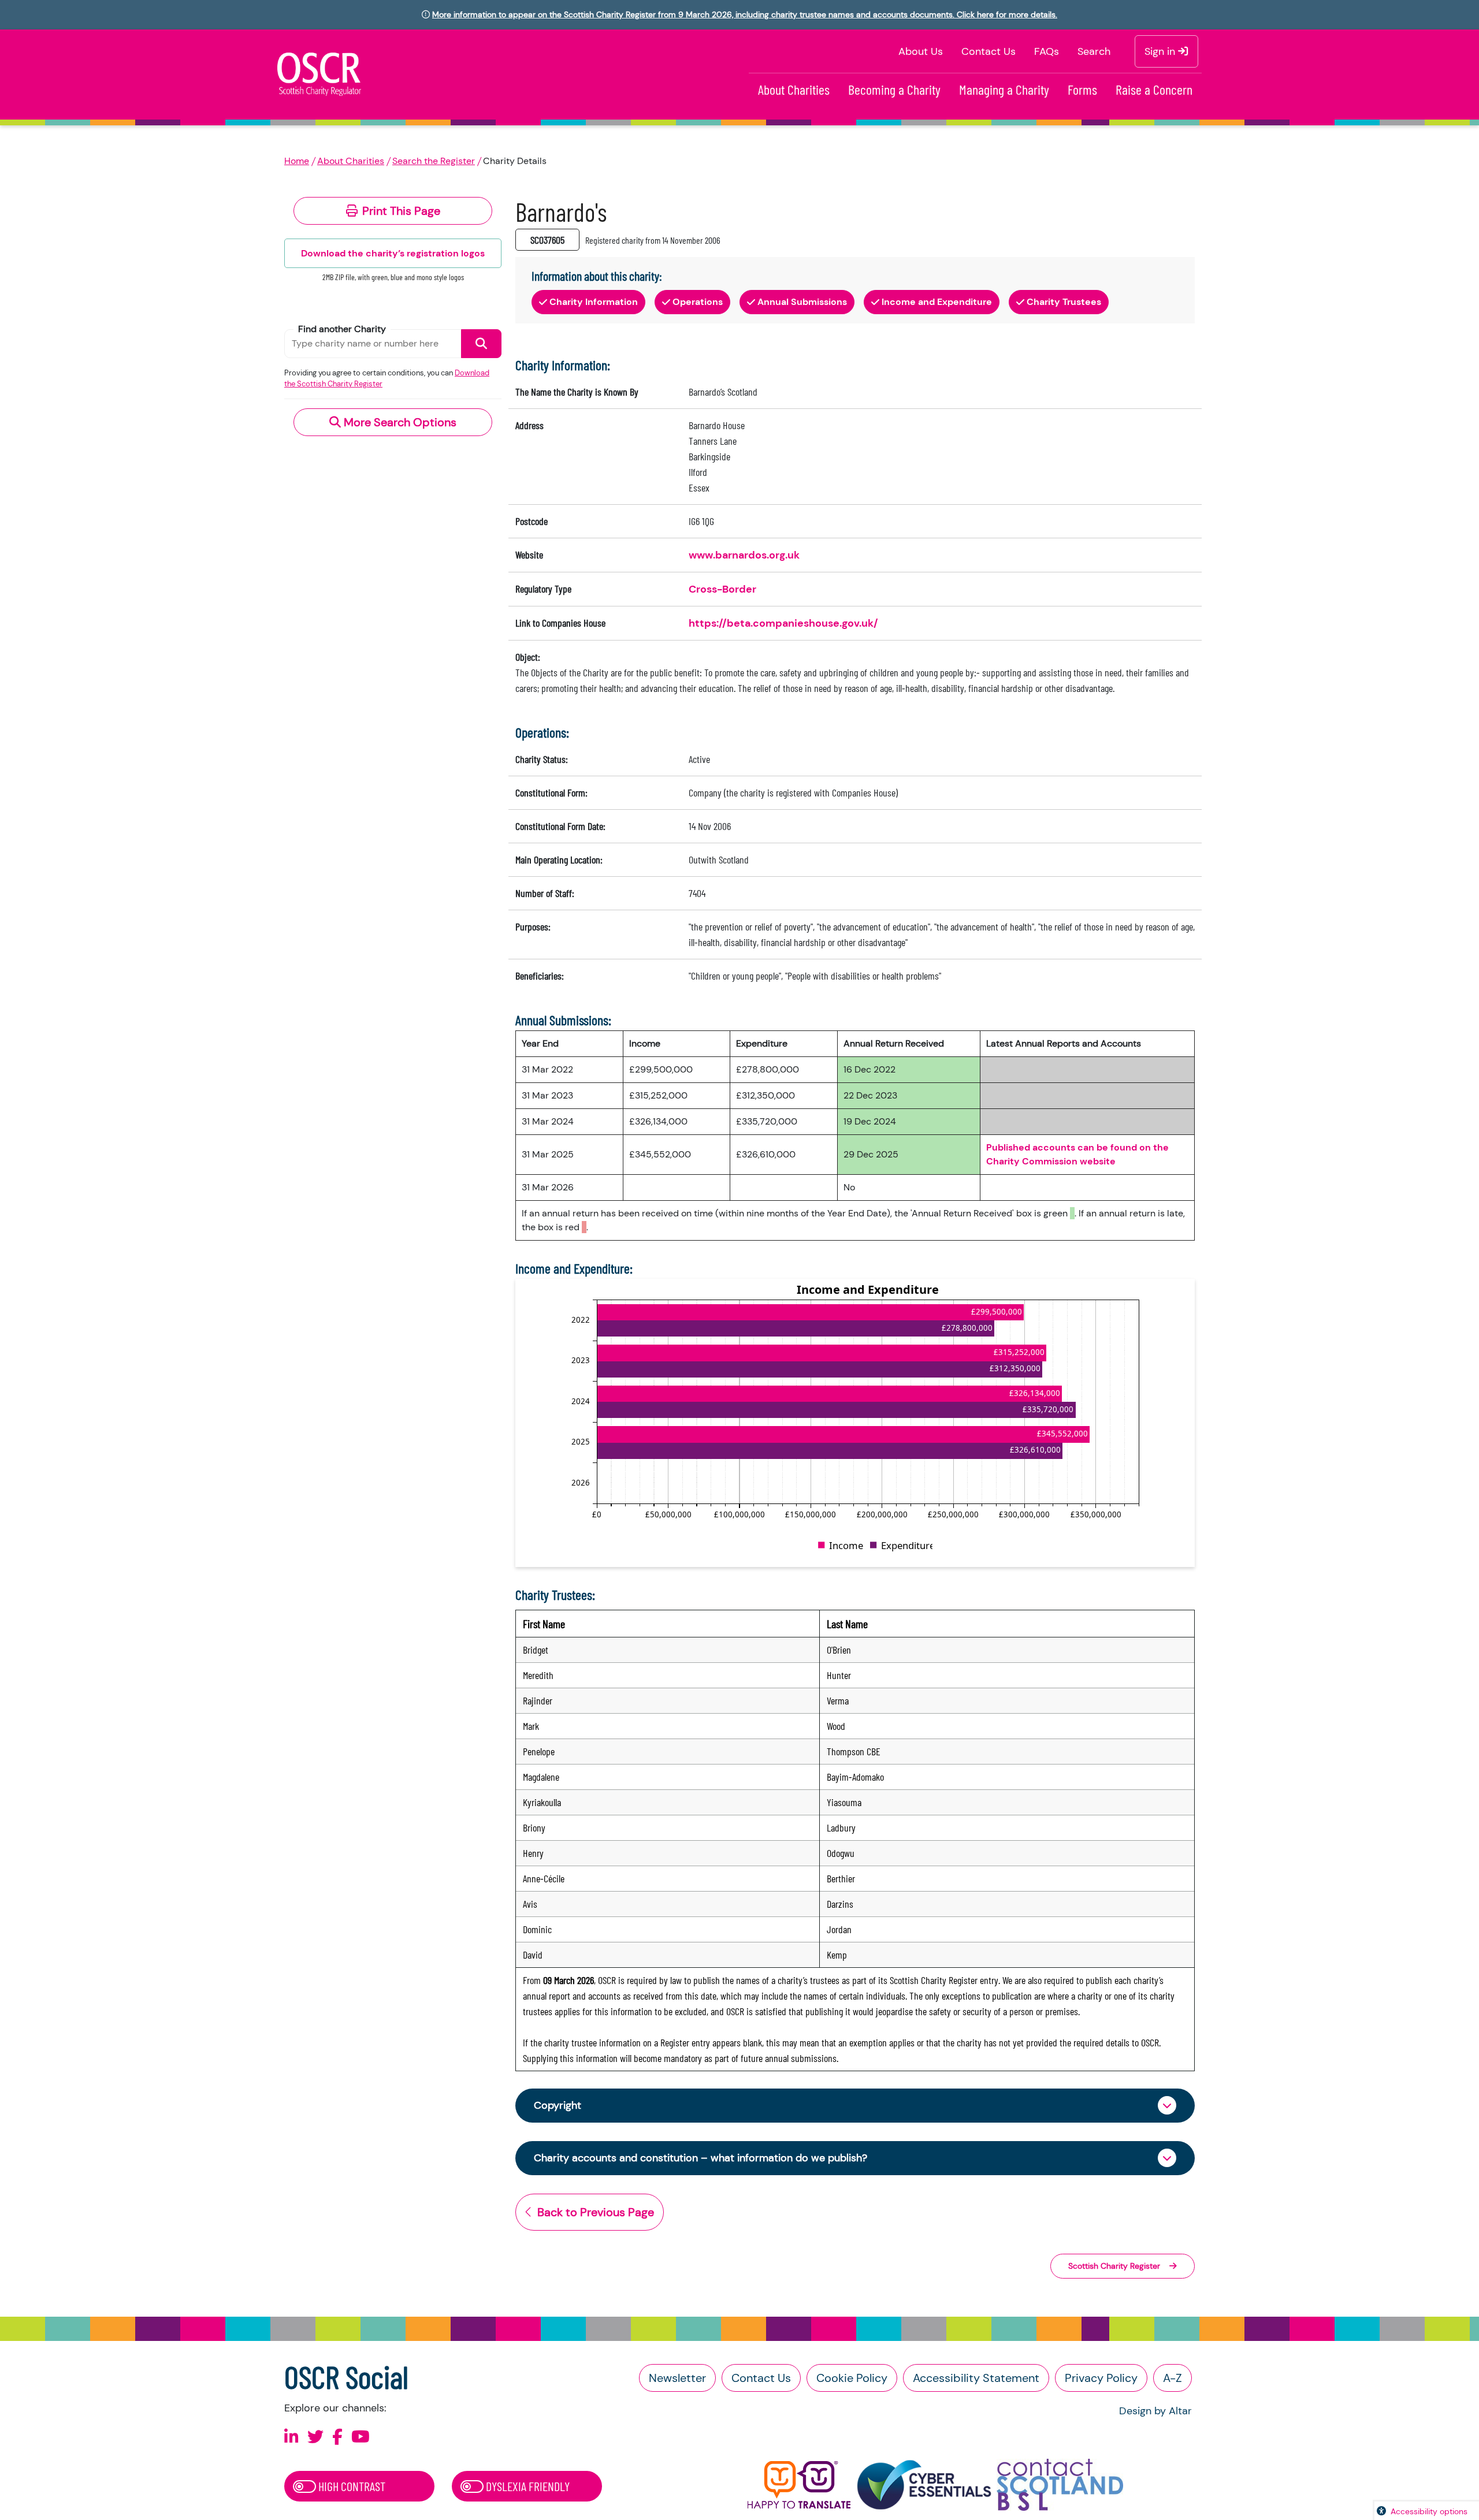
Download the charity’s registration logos (393, 253)
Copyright (558, 2105)
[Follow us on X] (315, 2437)
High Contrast (351, 2486)
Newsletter (677, 2378)
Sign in (1161, 51)
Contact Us (989, 51)
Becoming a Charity (894, 89)
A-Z (1173, 2378)
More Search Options (399, 422)
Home (297, 161)
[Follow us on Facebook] (337, 2437)
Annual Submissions (802, 302)
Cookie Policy (852, 2378)
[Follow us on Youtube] (361, 2437)
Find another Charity (342, 329)
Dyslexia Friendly (527, 2486)
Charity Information (594, 302)
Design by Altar (1155, 2411)
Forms (1082, 89)
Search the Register (434, 161)
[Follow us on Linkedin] (291, 2437)
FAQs (1047, 51)
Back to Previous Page (596, 2212)
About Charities (794, 89)
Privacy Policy (1101, 2378)
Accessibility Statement (976, 2378)
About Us (921, 51)
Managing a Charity (1004, 89)
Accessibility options (1429, 2511)
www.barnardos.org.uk (744, 555)
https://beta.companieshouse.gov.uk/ (783, 623)
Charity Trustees (1064, 302)
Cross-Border (722, 589)
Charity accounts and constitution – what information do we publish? (701, 2158)
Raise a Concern (1154, 89)
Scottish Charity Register (1114, 2266)
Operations (698, 302)
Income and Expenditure (937, 302)
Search (1094, 51)
